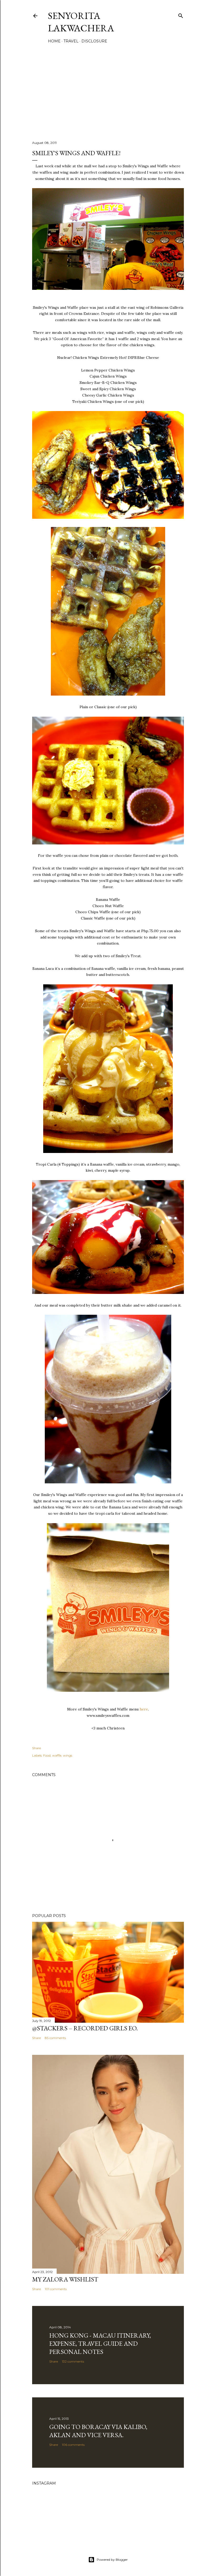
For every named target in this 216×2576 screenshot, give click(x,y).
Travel (71, 41)
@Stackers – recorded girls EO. (85, 2028)
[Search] (181, 15)
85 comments (55, 2038)
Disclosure (94, 41)
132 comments (73, 2361)
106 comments (73, 2445)
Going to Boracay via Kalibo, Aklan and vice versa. (98, 2431)
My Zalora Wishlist (65, 2279)
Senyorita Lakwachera (81, 22)
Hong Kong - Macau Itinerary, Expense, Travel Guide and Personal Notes (100, 2343)
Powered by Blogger (112, 2560)
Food (47, 1755)
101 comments (56, 2289)
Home (54, 41)
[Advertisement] (108, 91)
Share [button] (36, 1748)
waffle (57, 1755)
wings (68, 1755)
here (144, 1709)
